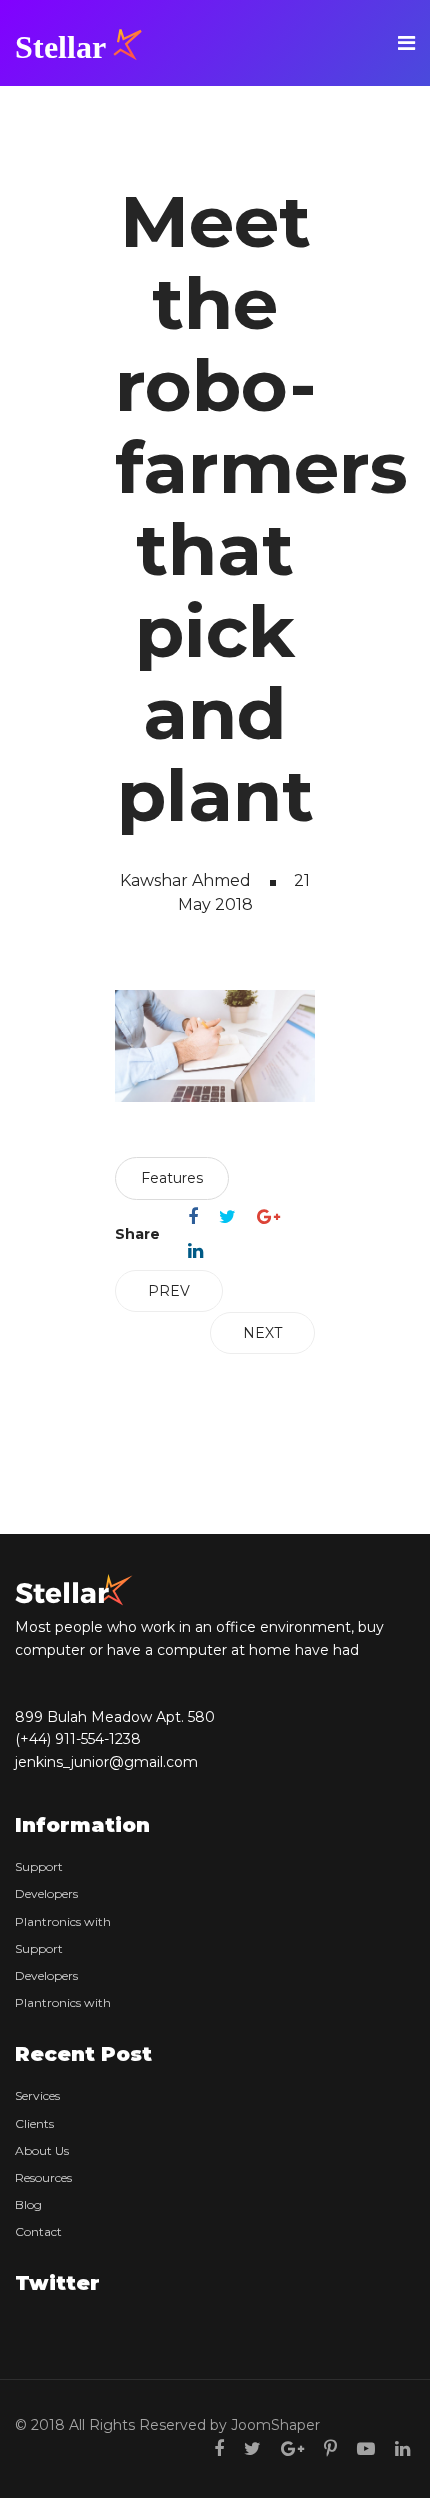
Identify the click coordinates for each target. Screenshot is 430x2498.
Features (172, 1178)
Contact (38, 2231)
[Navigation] (406, 43)
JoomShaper (275, 2425)
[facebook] (219, 2449)
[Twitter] (227, 1217)
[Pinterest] (330, 2449)
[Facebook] (193, 1217)
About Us (42, 2150)
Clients (34, 2123)
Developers (46, 1893)
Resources (43, 2177)
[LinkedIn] (195, 1251)
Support (39, 1866)
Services (37, 2095)
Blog (28, 2204)
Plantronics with (63, 1921)
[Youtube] (366, 2449)
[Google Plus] (268, 1217)
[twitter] (252, 2449)
